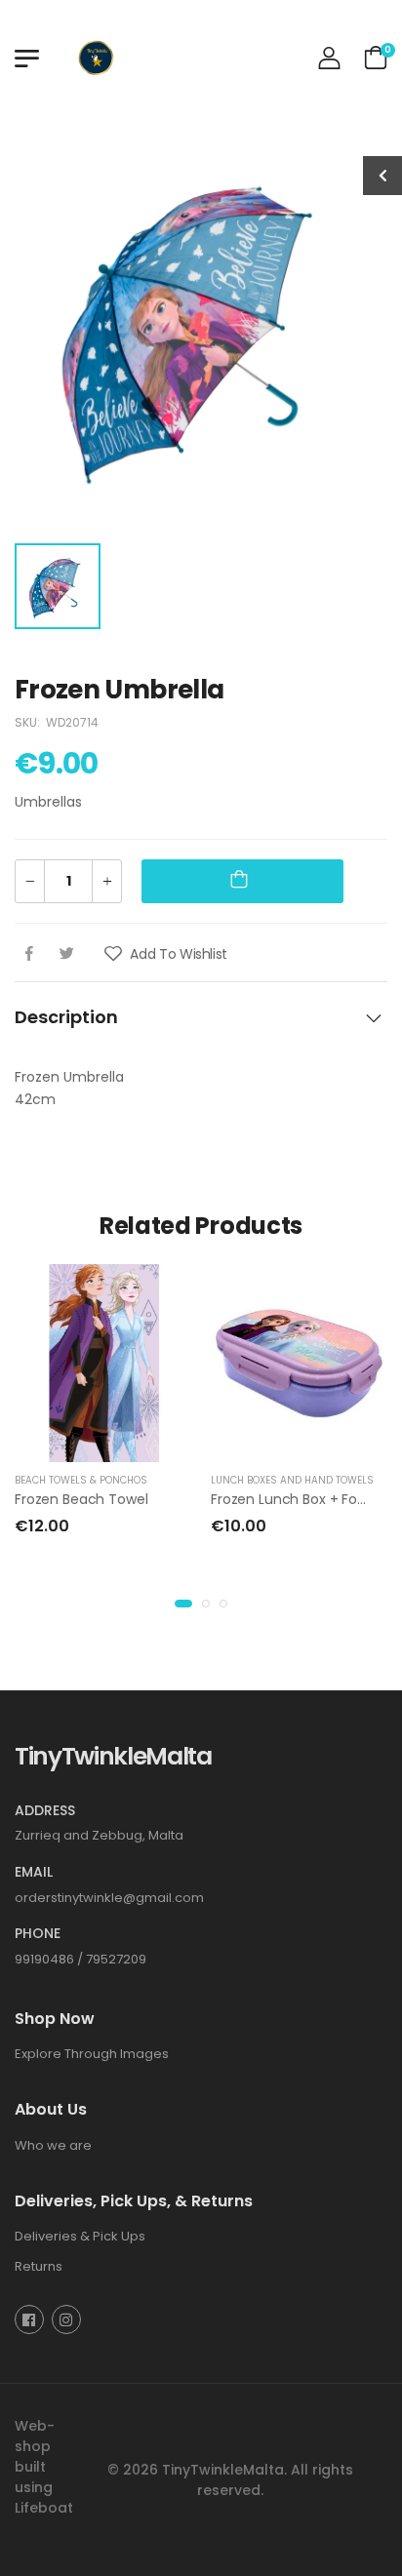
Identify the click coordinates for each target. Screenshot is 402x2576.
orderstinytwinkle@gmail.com (109, 1897)
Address (45, 1810)
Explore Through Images (92, 2053)
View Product (103, 1443)
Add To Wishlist (177, 954)
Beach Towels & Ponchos (81, 1480)
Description (66, 1017)
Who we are (53, 2144)
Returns (39, 2265)
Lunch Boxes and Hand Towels (292, 1480)
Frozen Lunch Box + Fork (290, 1499)
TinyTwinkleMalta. (224, 2469)
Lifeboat (44, 2507)
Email (34, 1872)
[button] (183, 1604)
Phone (38, 1933)
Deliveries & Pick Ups (80, 2236)
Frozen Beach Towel (81, 1499)
